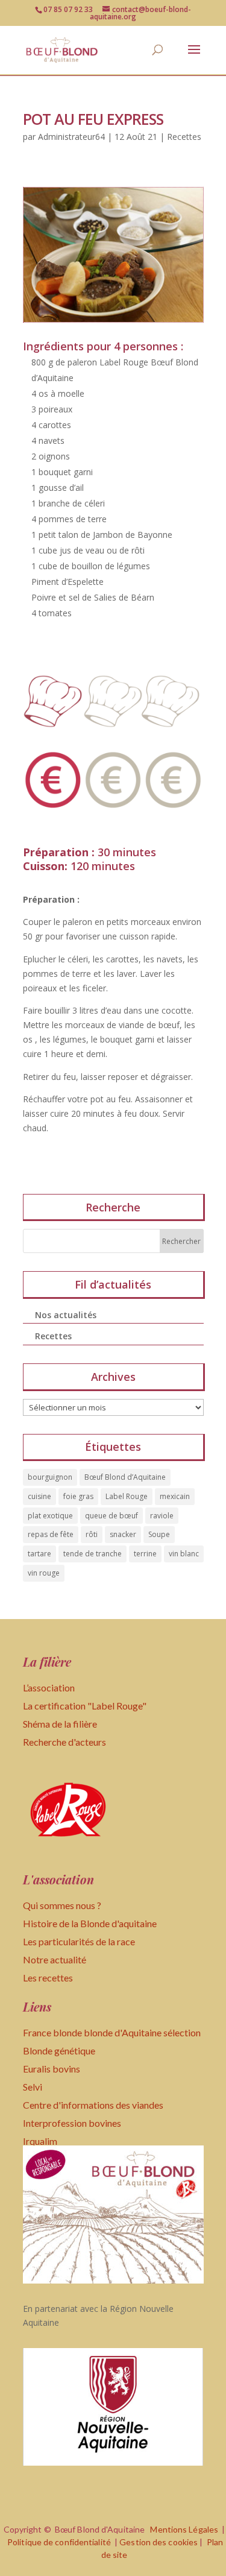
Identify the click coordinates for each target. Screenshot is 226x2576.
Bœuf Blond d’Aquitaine (125, 1477)
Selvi (33, 2087)
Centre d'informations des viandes (93, 2105)
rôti (92, 1534)
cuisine (39, 1496)
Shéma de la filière (61, 1724)
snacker (123, 1534)
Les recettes (48, 1978)
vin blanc (184, 1554)
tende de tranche (93, 1554)
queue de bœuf (111, 1516)
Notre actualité (55, 1959)
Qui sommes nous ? (62, 1905)
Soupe (159, 1534)
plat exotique (50, 1516)
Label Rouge (127, 1496)
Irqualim (40, 2141)
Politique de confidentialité (59, 2542)
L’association (49, 1687)
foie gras (78, 1496)
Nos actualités (66, 1315)
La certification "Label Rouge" (85, 1706)
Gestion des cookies (159, 2542)
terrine (145, 1554)
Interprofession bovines (72, 2123)
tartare (39, 1554)
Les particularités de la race (79, 1941)
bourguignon (50, 1477)
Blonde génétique (59, 2050)
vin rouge (44, 1573)
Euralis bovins (52, 2069)
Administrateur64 (71, 137)
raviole (162, 1516)
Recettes (184, 137)
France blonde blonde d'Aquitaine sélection (112, 2032)
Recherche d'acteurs (64, 1742)
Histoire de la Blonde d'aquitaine (90, 1923)
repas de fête (51, 1534)
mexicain (175, 1496)
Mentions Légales (184, 2529)
